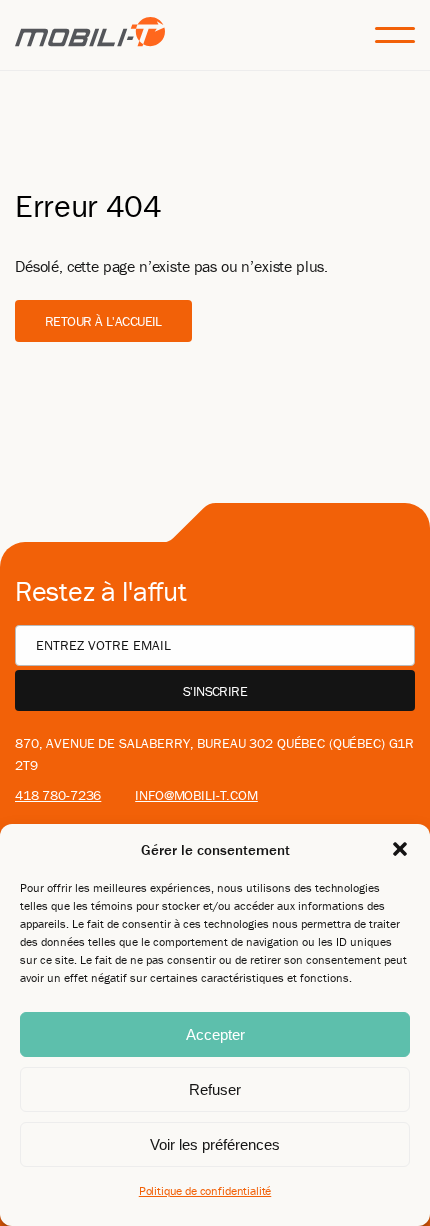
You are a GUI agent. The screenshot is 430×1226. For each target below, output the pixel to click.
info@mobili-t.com (196, 795)
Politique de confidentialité (205, 1190)
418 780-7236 (58, 795)
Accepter (215, 1034)
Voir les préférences (215, 1144)
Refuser (215, 1089)
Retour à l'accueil (103, 321)
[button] (400, 849)
